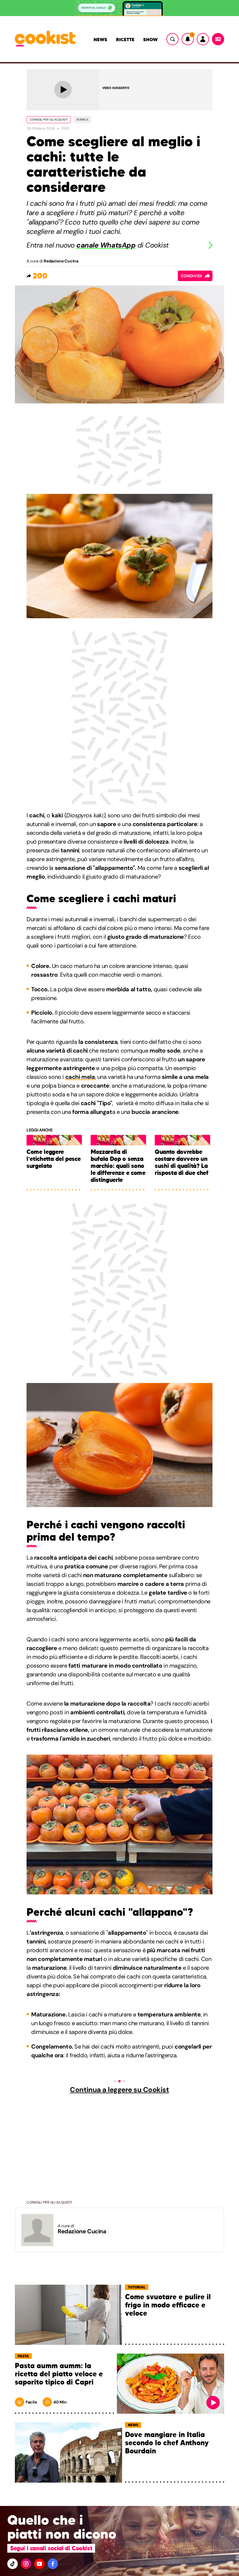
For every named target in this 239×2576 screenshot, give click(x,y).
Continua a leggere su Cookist (119, 2090)
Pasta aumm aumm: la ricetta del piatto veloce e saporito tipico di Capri (59, 2374)
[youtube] (39, 2564)
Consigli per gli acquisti (49, 120)
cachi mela (80, 1077)
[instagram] (26, 2564)
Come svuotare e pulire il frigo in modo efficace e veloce (168, 2305)
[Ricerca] (173, 39)
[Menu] (218, 39)
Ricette (125, 39)
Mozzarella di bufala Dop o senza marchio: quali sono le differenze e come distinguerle (118, 1166)
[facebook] (53, 2564)
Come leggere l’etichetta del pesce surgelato (53, 1159)
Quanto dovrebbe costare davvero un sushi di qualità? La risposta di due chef (182, 1162)
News (100, 39)
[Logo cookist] (45, 39)
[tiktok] (13, 2564)
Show (150, 39)
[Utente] (203, 39)
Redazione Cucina (61, 261)
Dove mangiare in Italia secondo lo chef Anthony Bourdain (167, 2443)
